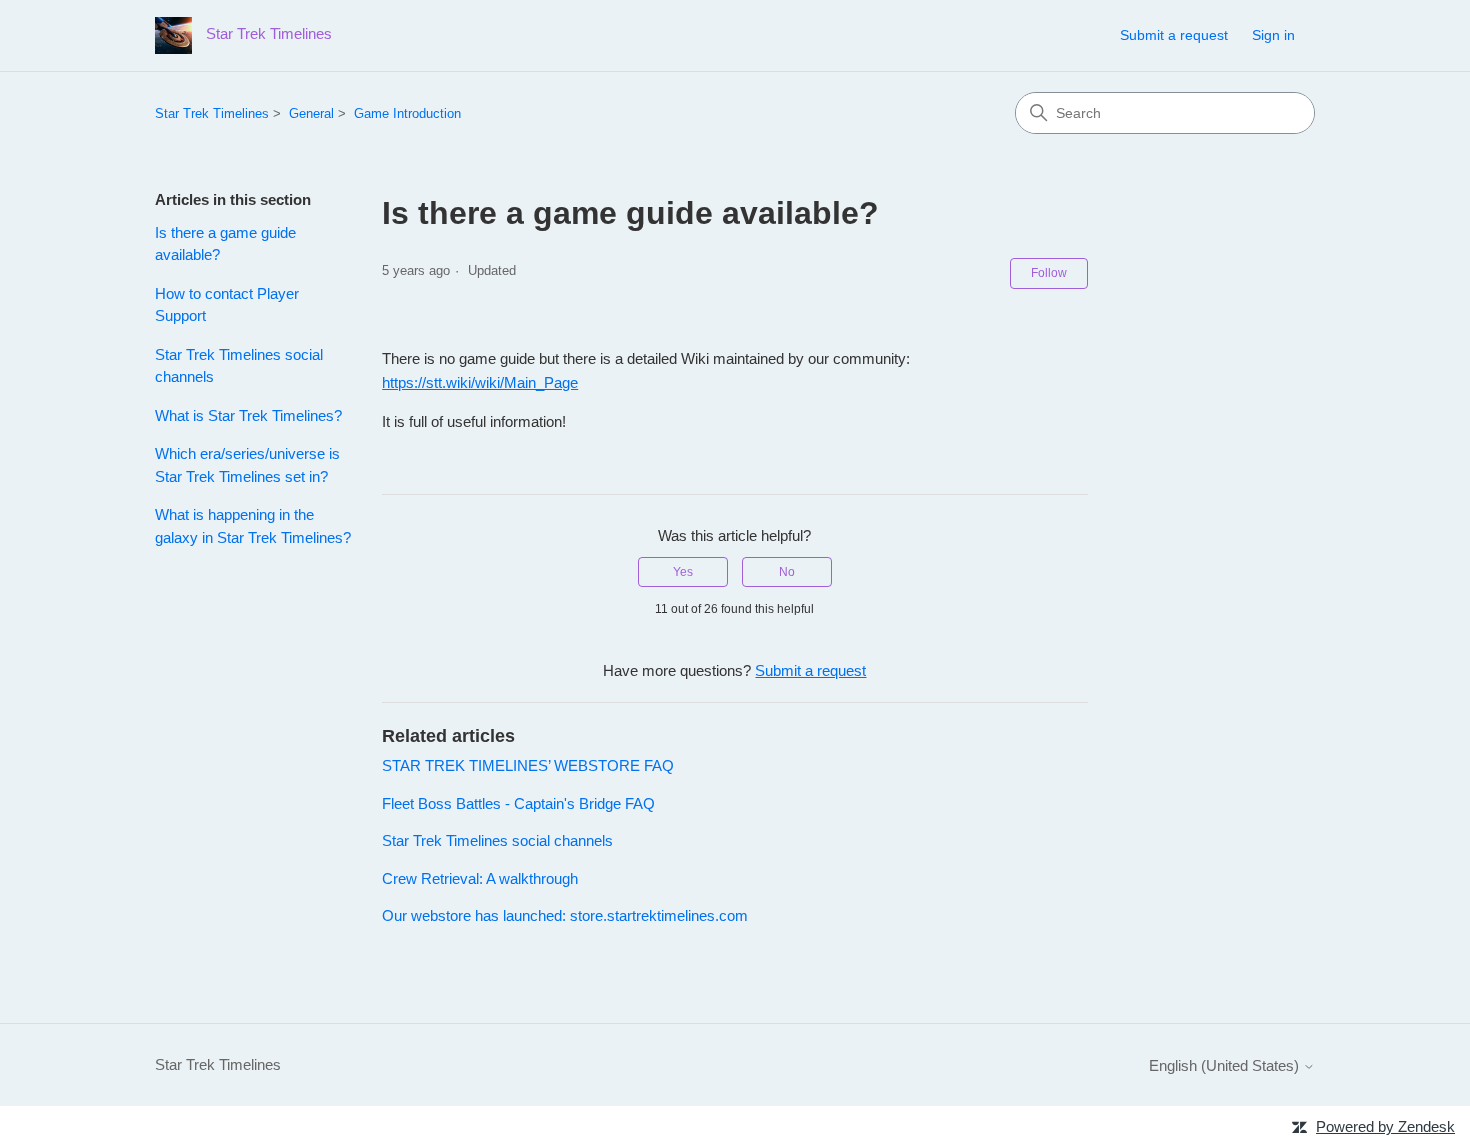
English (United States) (1226, 1065)
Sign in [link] (1273, 35)
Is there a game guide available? (225, 244)
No (787, 572)
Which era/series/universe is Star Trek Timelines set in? (247, 465)
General (311, 113)
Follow (1049, 273)
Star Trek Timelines (212, 113)
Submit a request (1174, 35)
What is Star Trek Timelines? (248, 415)
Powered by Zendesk (1385, 1126)
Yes (683, 572)
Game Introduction (407, 113)
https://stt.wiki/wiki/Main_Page (480, 382)
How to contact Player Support (227, 305)
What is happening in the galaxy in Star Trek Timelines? (253, 526)
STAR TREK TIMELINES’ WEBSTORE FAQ (528, 765)
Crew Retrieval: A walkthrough (480, 878)
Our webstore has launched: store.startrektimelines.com (565, 915)
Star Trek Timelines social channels (239, 366)
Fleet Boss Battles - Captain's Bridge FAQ (518, 803)
